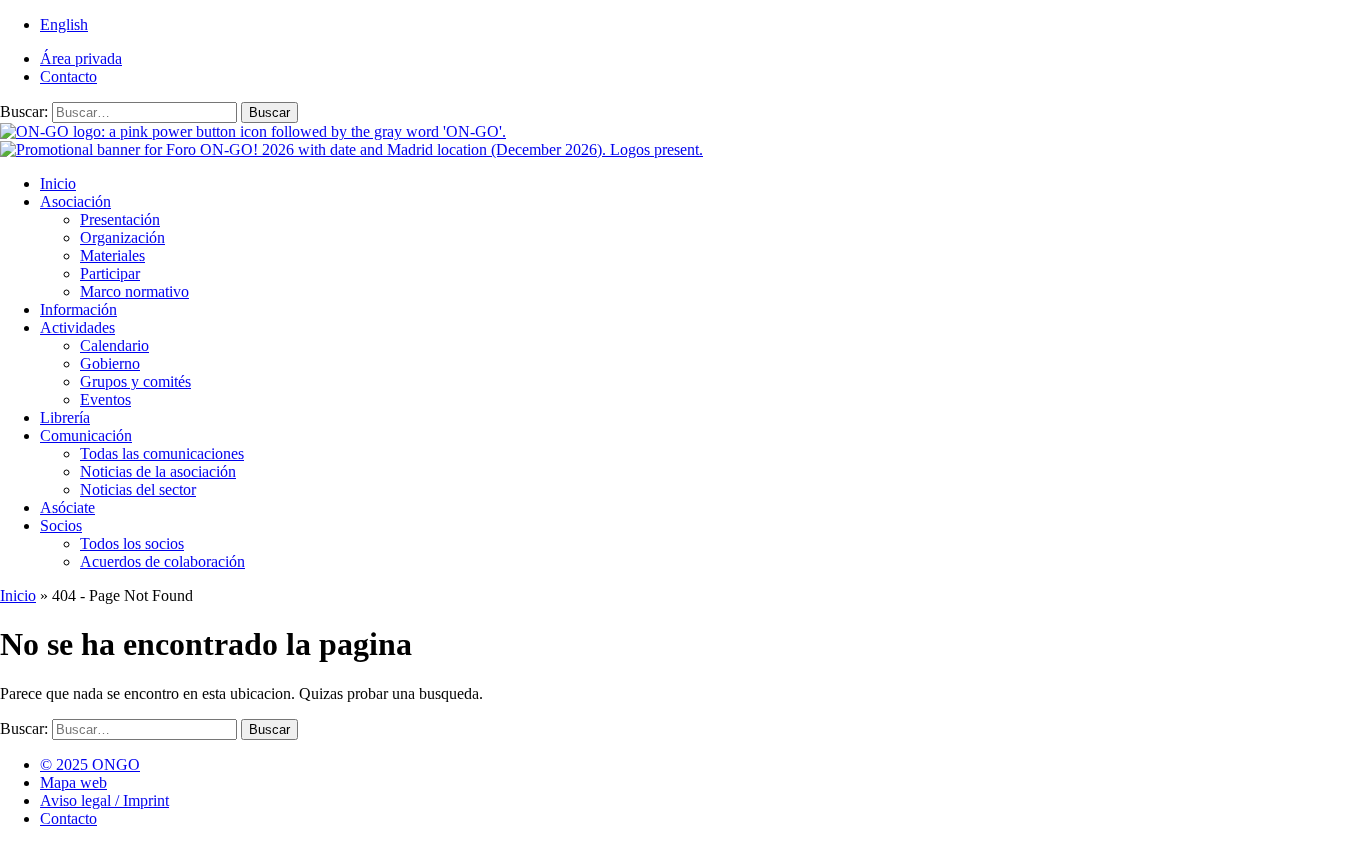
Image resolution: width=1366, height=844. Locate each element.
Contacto (68, 76)
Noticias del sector (138, 489)
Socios (61, 525)
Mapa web (73, 782)
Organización (122, 237)
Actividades (77, 327)
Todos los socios (132, 543)
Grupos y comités (135, 381)
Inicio (58, 183)
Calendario (114, 345)
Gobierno (110, 363)
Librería (65, 417)
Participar (110, 273)
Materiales (112, 255)
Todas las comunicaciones (162, 453)
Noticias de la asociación (158, 471)
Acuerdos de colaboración (162, 561)
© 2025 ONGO (90, 764)
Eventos (105, 399)
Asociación (75, 201)
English (64, 24)
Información (78, 309)
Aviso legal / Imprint (104, 800)
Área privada (81, 58)
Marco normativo (134, 291)
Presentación (120, 219)
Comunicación (86, 435)
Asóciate (67, 507)
